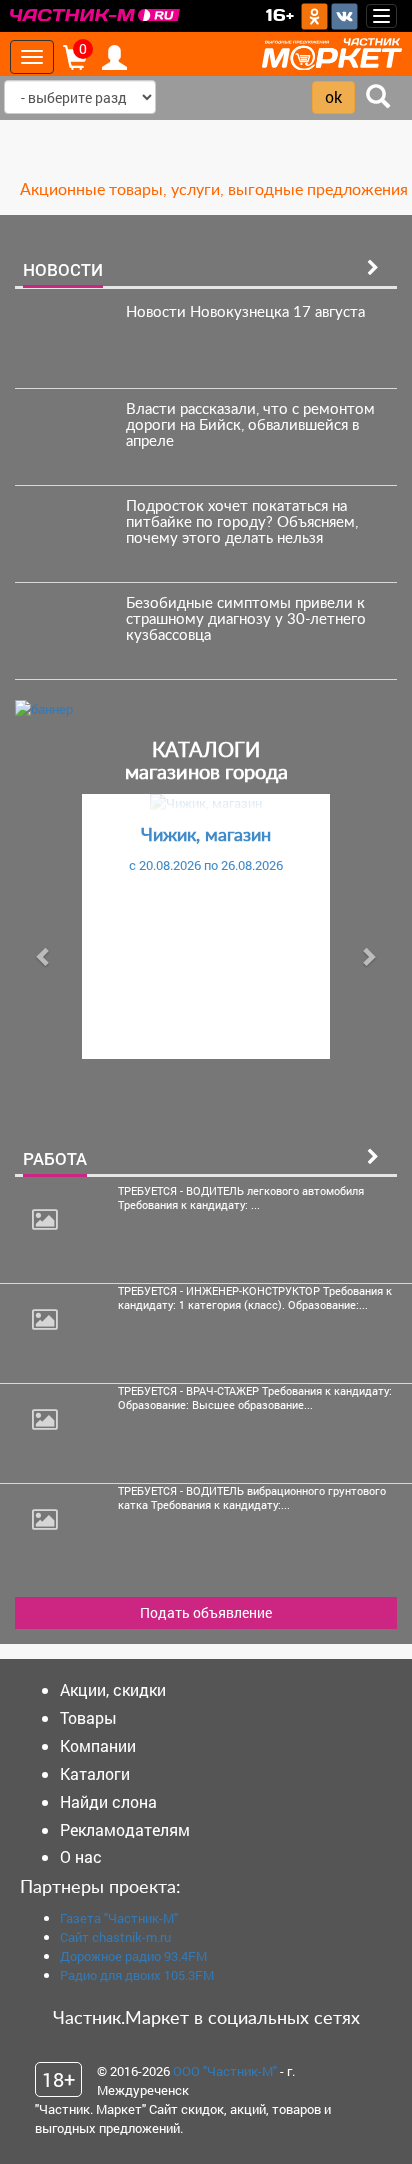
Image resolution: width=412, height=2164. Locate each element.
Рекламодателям (125, 1829)
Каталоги (95, 1773)
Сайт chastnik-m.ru (115, 1937)
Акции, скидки (113, 1689)
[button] (43, 956)
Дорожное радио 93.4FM (133, 1956)
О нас (81, 1856)
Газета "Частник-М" (119, 1918)
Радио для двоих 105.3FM (137, 1975)
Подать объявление (206, 1612)
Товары (88, 1717)
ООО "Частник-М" (225, 2071)
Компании (98, 1745)
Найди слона (108, 1801)
